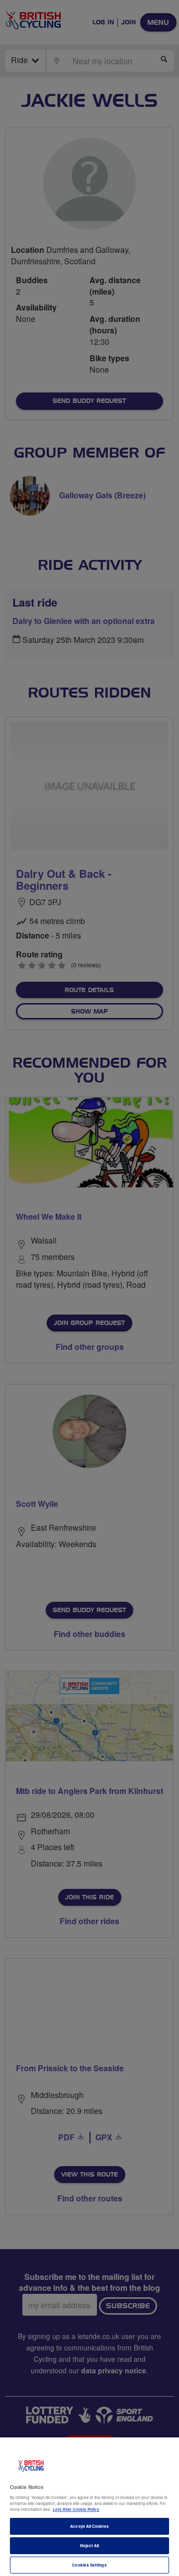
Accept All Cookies (89, 2526)
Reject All (90, 2545)
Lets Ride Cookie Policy (76, 2509)
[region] (89, 2507)
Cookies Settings (89, 2565)
